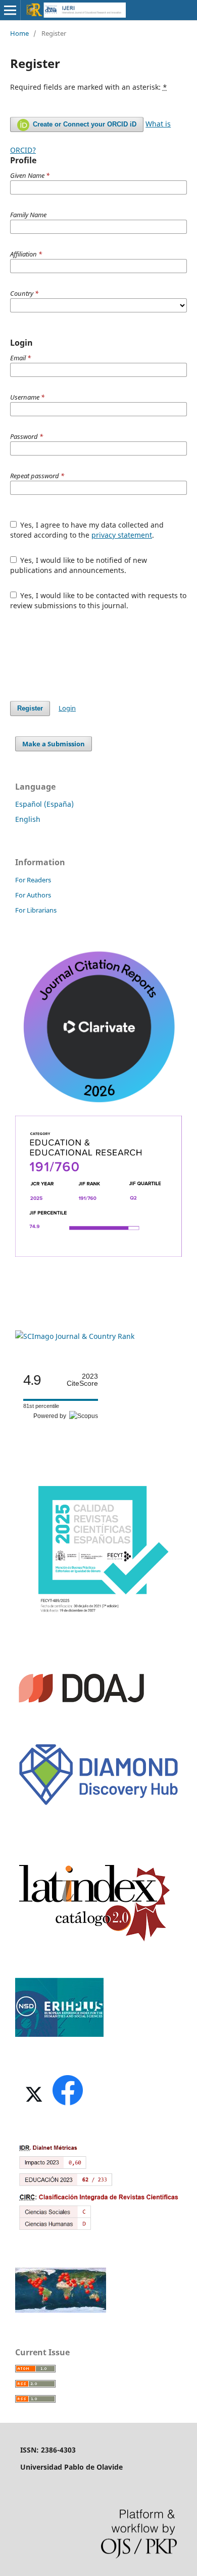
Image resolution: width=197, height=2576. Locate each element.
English (28, 819)
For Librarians (36, 910)
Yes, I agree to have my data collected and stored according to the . (87, 530)
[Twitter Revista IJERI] (33, 2105)
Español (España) (44, 804)
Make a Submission (54, 744)
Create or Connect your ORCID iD (84, 124)
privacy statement (122, 535)
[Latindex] (94, 1941)
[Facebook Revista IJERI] (67, 2105)
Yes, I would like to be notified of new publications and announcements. (79, 565)
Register (30, 708)
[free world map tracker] (61, 2310)
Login (67, 708)
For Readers (33, 880)
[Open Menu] (10, 10)
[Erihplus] (59, 2034)
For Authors (33, 895)
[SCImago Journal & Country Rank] (75, 1336)
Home (19, 33)
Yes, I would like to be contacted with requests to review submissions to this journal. (98, 600)
